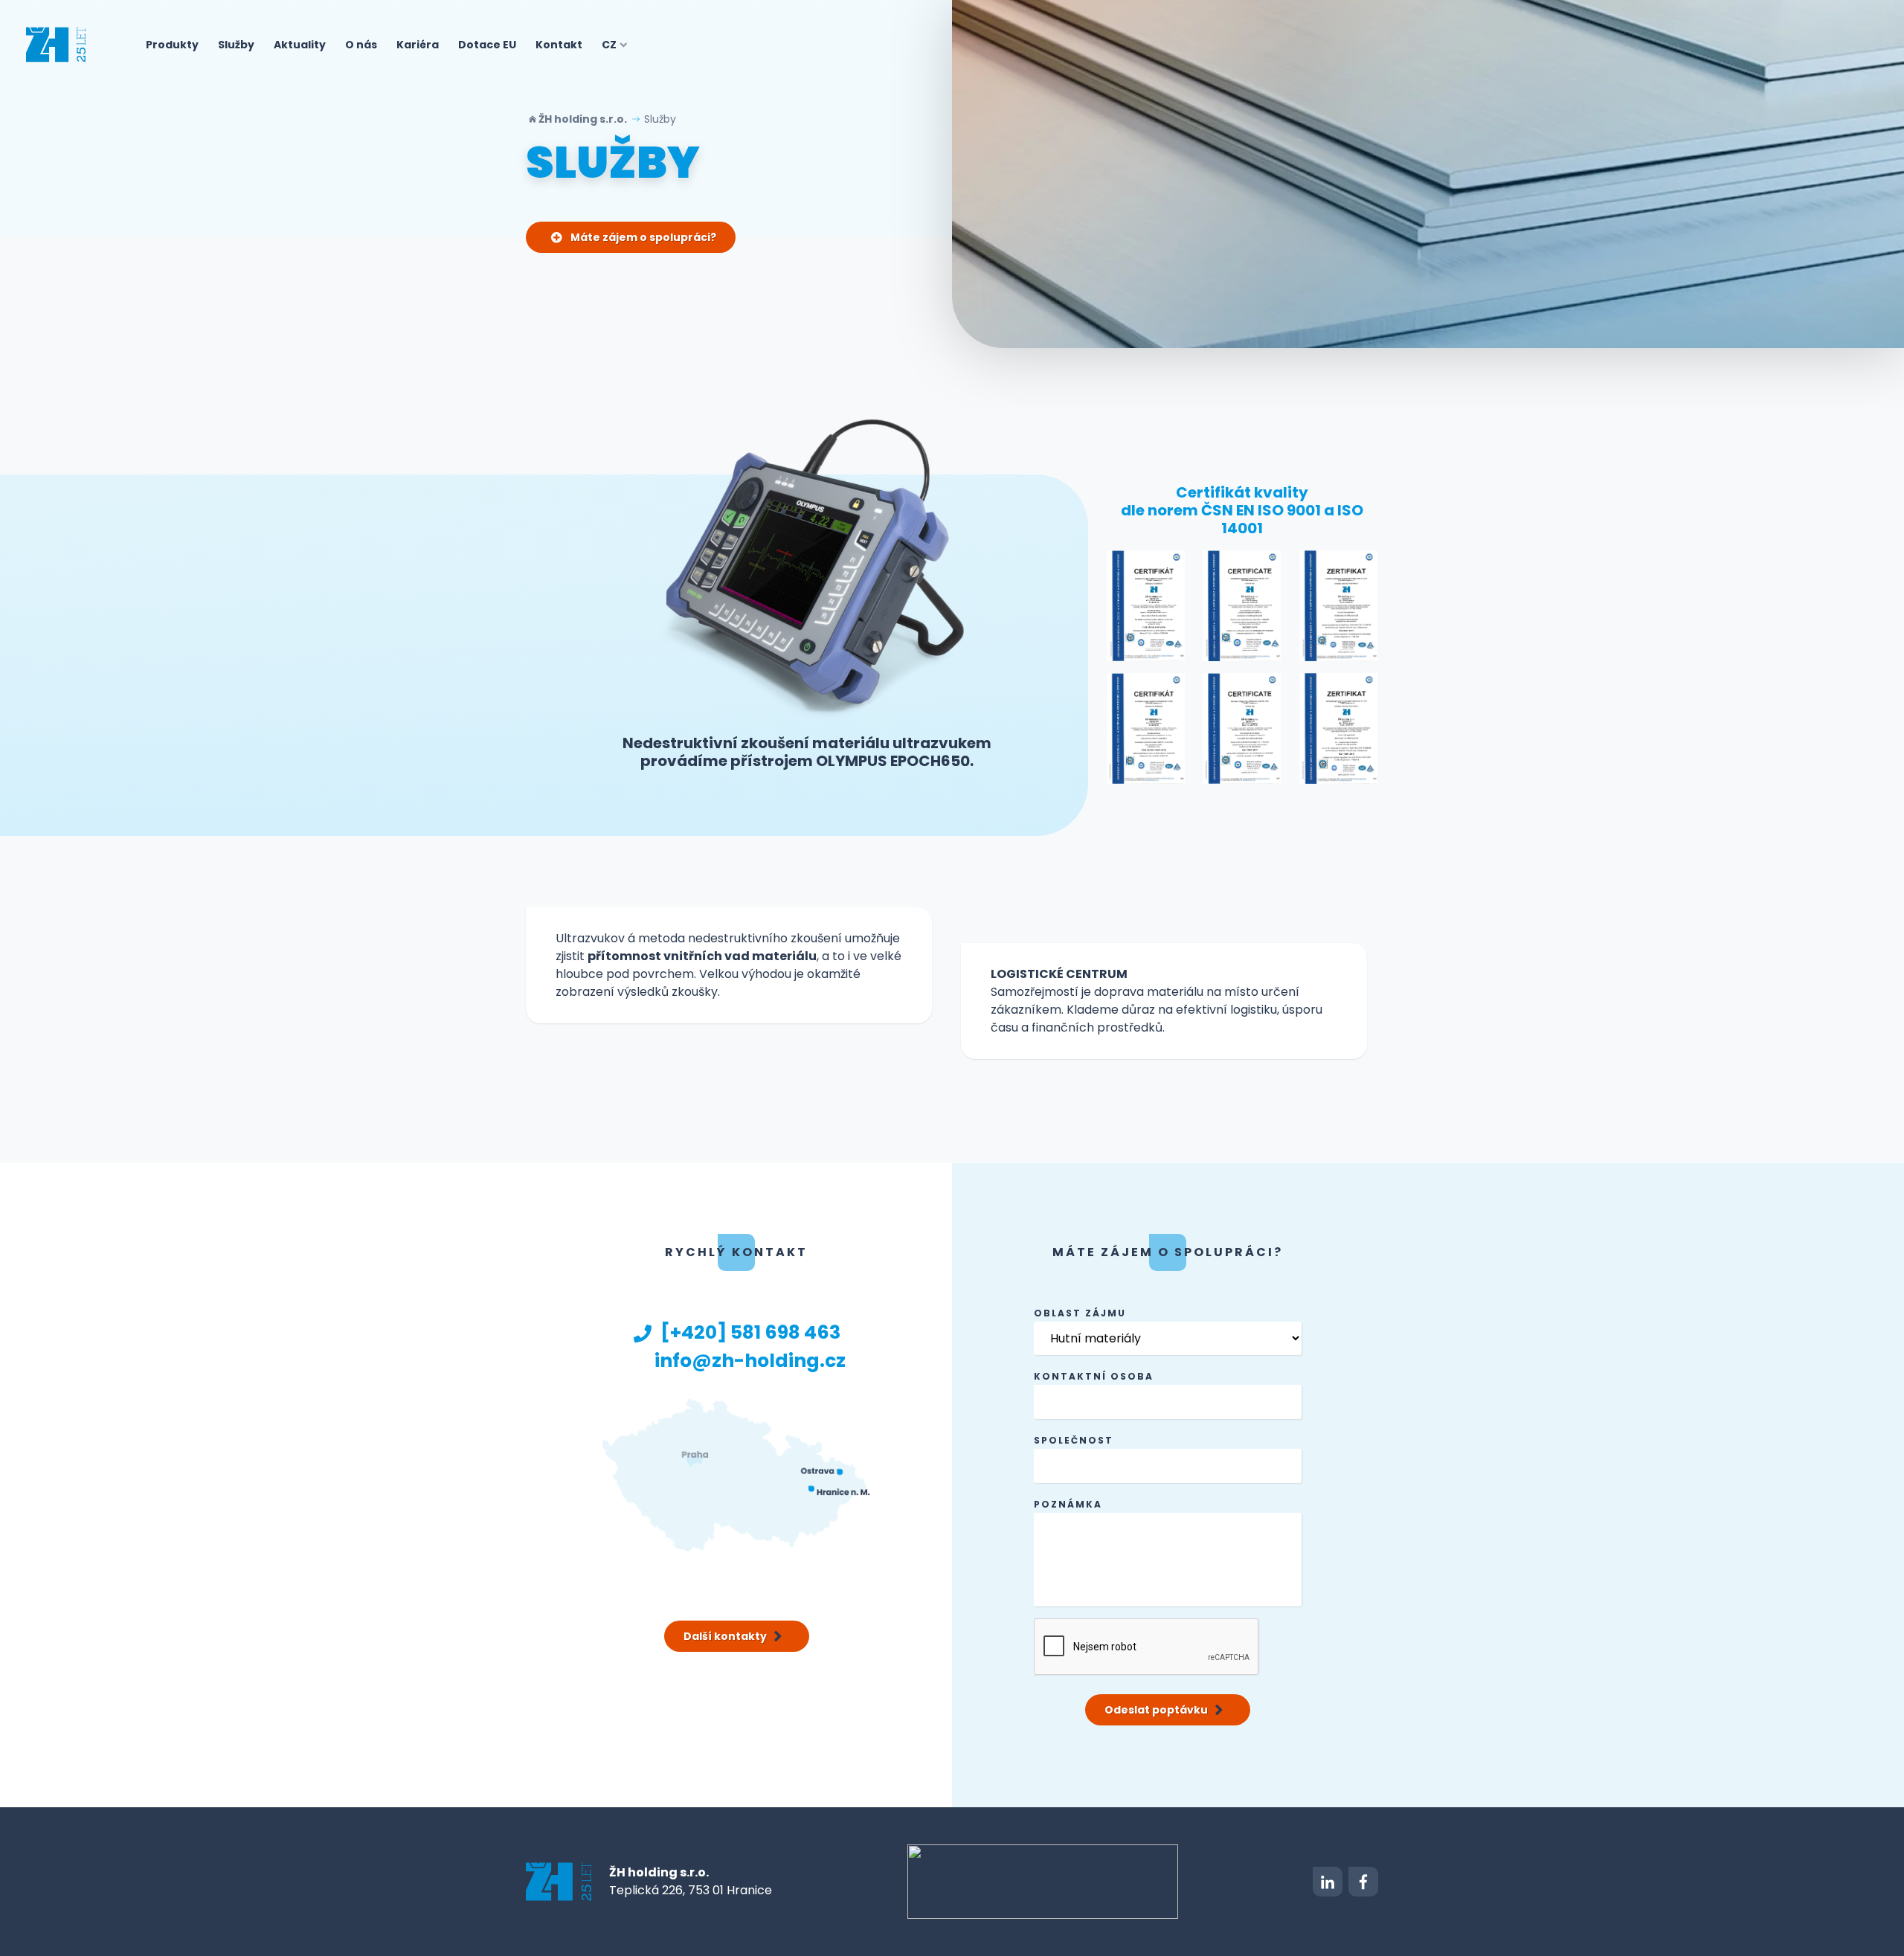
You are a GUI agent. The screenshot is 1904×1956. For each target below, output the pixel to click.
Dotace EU (487, 45)
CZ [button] (609, 45)
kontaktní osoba (1094, 1376)
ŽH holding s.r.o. (583, 119)
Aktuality (300, 45)
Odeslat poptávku (1156, 1710)
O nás (361, 45)
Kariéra (418, 45)
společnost (1074, 1440)
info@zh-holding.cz (750, 1361)
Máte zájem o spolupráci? (642, 237)
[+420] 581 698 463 (750, 1332)
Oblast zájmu (1080, 1313)
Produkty (172, 45)
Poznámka (1068, 1504)
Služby (236, 45)
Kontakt (559, 45)
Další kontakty (725, 1636)
